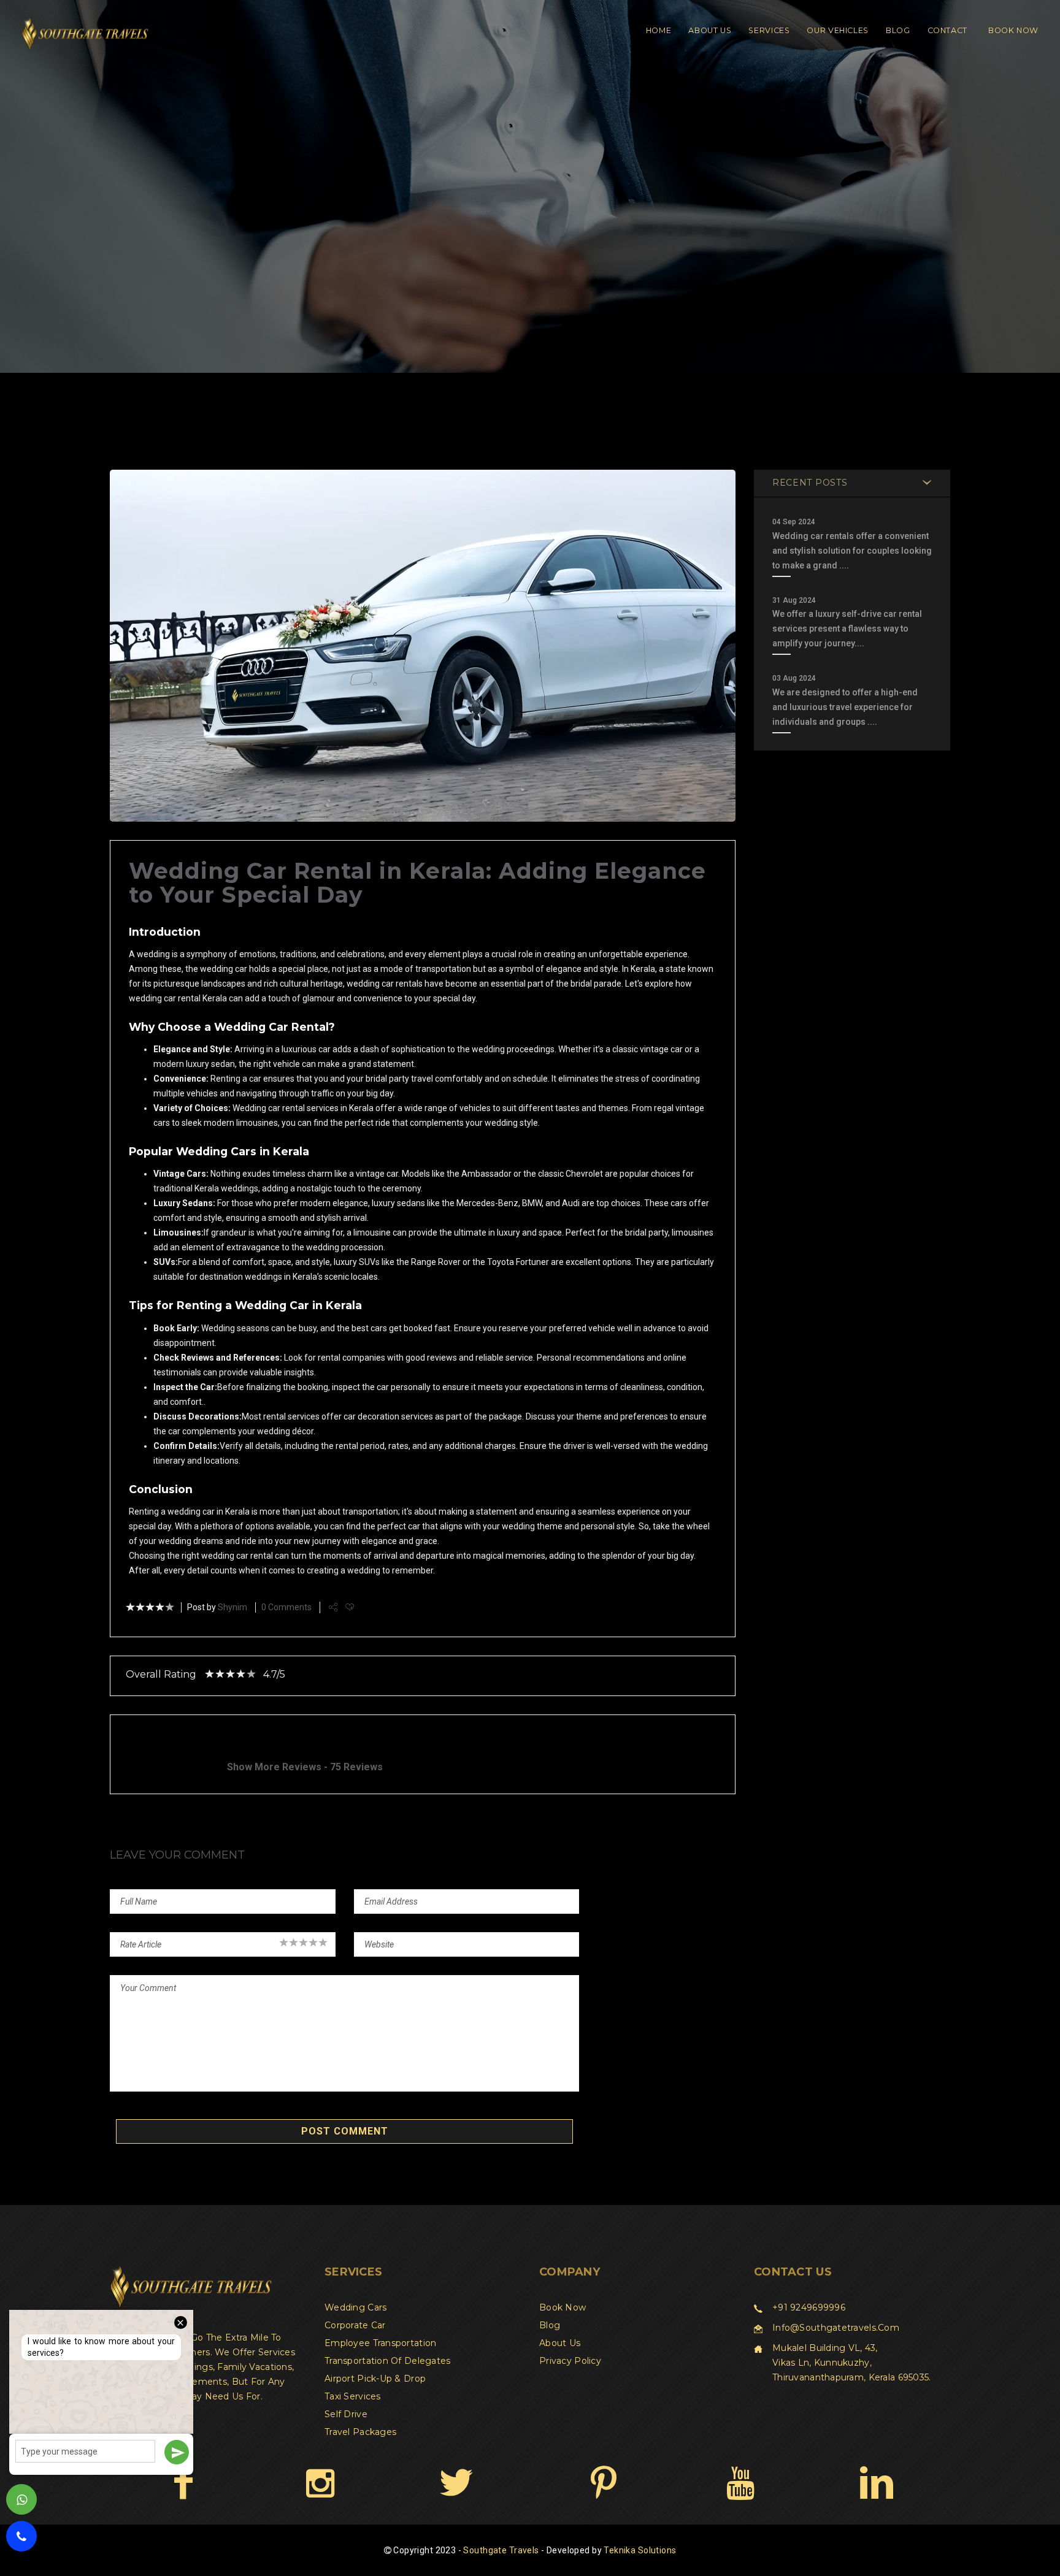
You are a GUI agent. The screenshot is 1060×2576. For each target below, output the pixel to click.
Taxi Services (353, 2396)
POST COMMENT (345, 2131)
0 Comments (286, 1607)
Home (659, 30)
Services (769, 30)
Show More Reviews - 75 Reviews (305, 1767)
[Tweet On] (456, 2482)
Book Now (1013, 30)
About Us (710, 30)
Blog (898, 30)
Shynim (232, 1607)
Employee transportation (380, 2343)
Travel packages (360, 2432)
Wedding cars (355, 2307)
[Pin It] (603, 2482)
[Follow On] (320, 2482)
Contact (947, 30)
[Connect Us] (876, 2482)
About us (560, 2343)
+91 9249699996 (809, 2307)
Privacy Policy (570, 2361)
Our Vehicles (838, 30)
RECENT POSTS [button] (810, 483)
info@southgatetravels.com (836, 2328)
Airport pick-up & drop (375, 2379)
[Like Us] (183, 2482)
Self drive (346, 2414)
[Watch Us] (740, 2482)
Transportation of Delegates (388, 2361)
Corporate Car (355, 2325)
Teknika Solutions (640, 2550)
